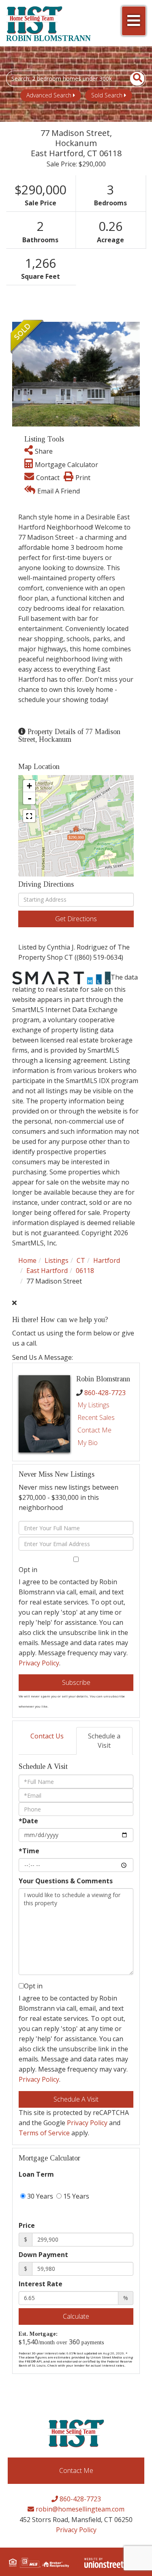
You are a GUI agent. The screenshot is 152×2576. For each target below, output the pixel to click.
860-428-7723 (105, 1393)
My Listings (93, 1405)
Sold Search (107, 95)
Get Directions (76, 919)
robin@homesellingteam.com (79, 2509)
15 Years (75, 2196)
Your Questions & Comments (66, 1881)
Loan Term (36, 2174)
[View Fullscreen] (29, 816)
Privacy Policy (39, 1663)
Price (27, 2225)
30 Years (39, 2196)
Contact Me (94, 1430)
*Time (29, 1851)
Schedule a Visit (104, 1741)
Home (27, 1260)
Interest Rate (41, 2284)
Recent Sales (96, 1417)
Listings (57, 1260)
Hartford (107, 1260)
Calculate (76, 2316)
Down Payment (43, 2255)
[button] (133, 79)
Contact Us (47, 1736)
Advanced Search (49, 95)
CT (81, 1260)
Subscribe (76, 1682)
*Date (28, 1821)
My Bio (88, 1443)
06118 (85, 1271)
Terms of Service (44, 2133)
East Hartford (47, 1271)
